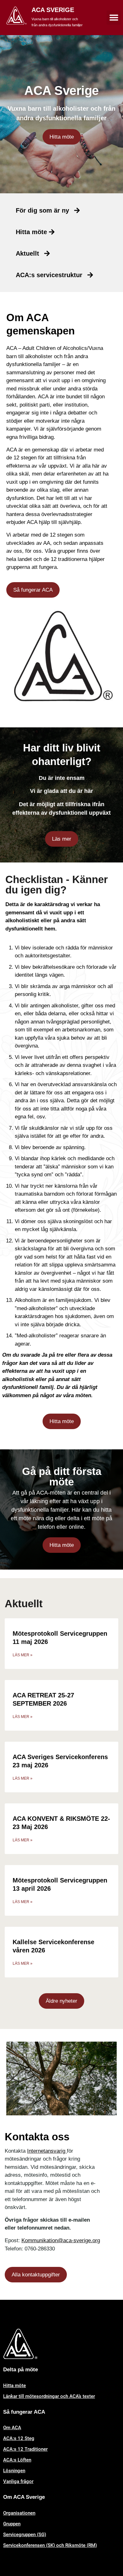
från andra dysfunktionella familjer (57, 25)
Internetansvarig (47, 2151)
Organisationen (19, 2513)
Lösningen (14, 2471)
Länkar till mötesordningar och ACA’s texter (49, 2396)
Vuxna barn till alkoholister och (55, 19)
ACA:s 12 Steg (19, 2438)
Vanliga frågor (18, 2481)
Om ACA (12, 2428)
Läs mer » (23, 1655)
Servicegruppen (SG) (25, 2535)
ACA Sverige (53, 10)
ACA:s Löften (17, 2460)
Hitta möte (15, 2386)
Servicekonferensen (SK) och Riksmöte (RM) (50, 2545)
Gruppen (12, 2524)
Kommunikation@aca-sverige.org (61, 2240)
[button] (114, 18)
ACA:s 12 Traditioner (25, 2449)
